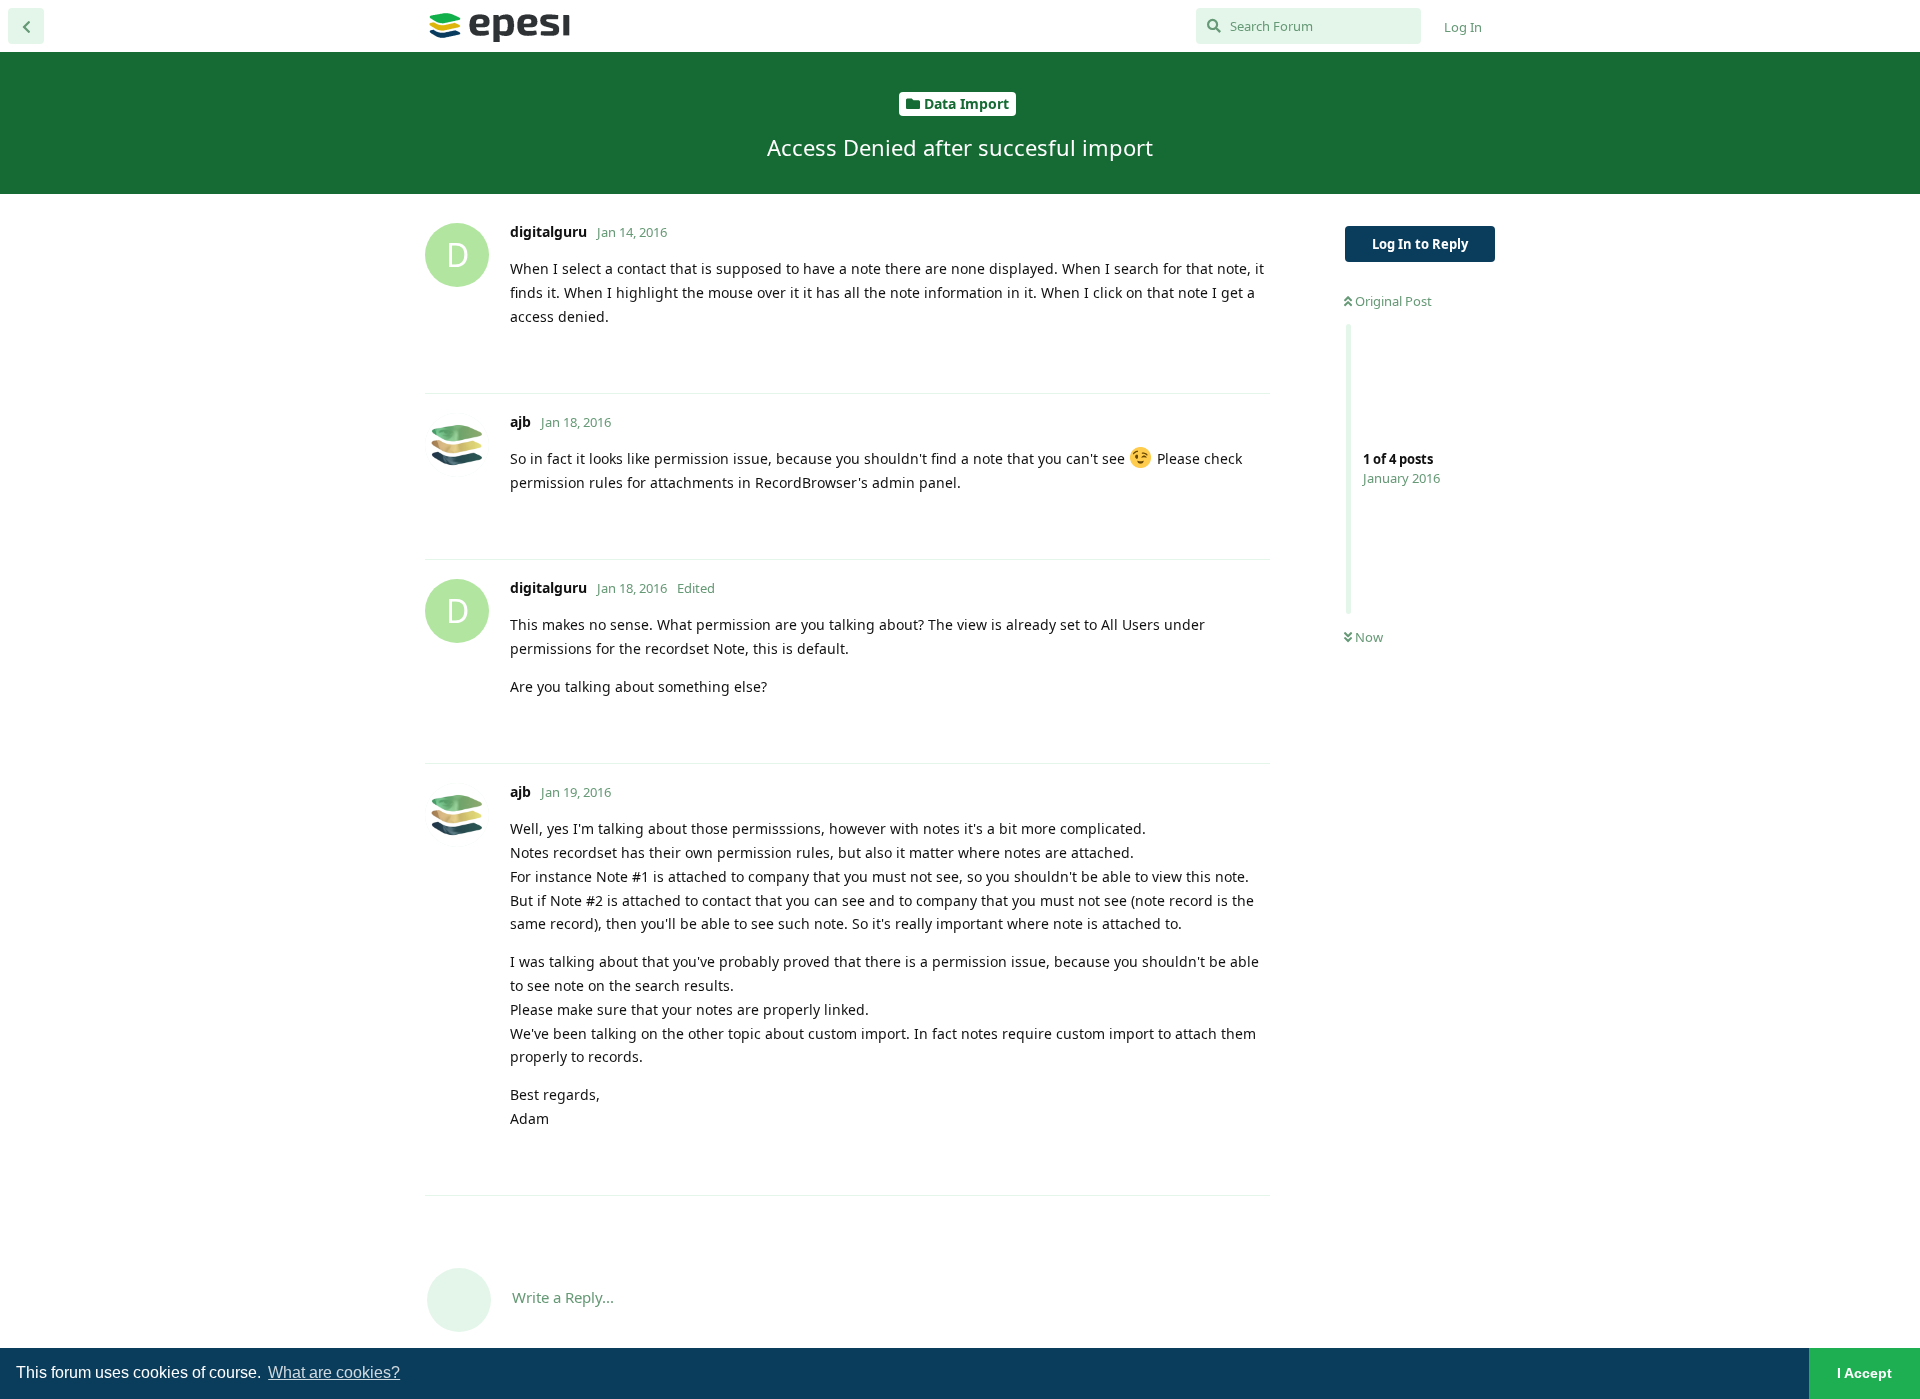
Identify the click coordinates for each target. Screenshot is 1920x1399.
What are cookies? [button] (334, 1372)
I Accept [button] (1864, 1373)
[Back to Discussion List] (26, 26)
